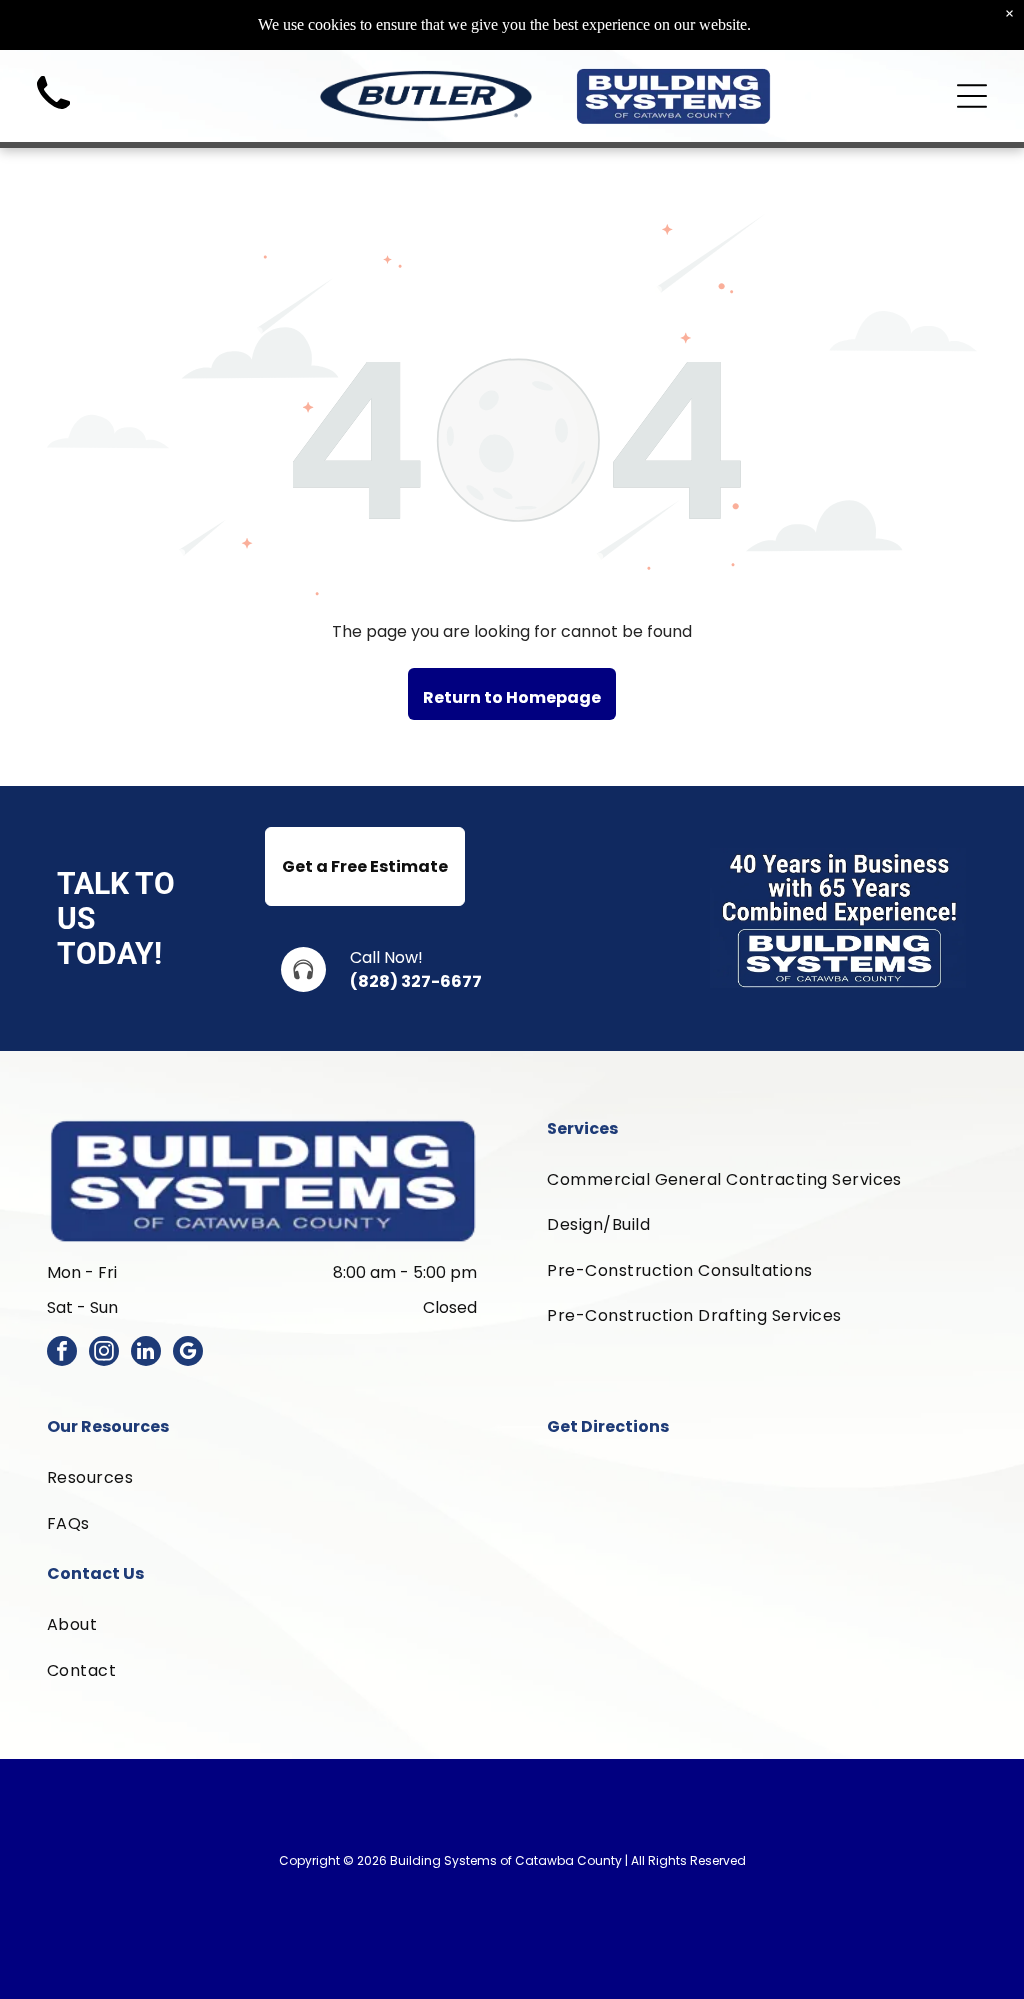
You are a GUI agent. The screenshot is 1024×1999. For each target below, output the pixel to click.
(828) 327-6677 (416, 981)
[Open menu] (972, 96)
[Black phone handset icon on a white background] (53, 114)
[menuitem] (762, 1179)
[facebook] (62, 1353)
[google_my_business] (188, 1353)
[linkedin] (146, 1353)
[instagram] (104, 1353)
